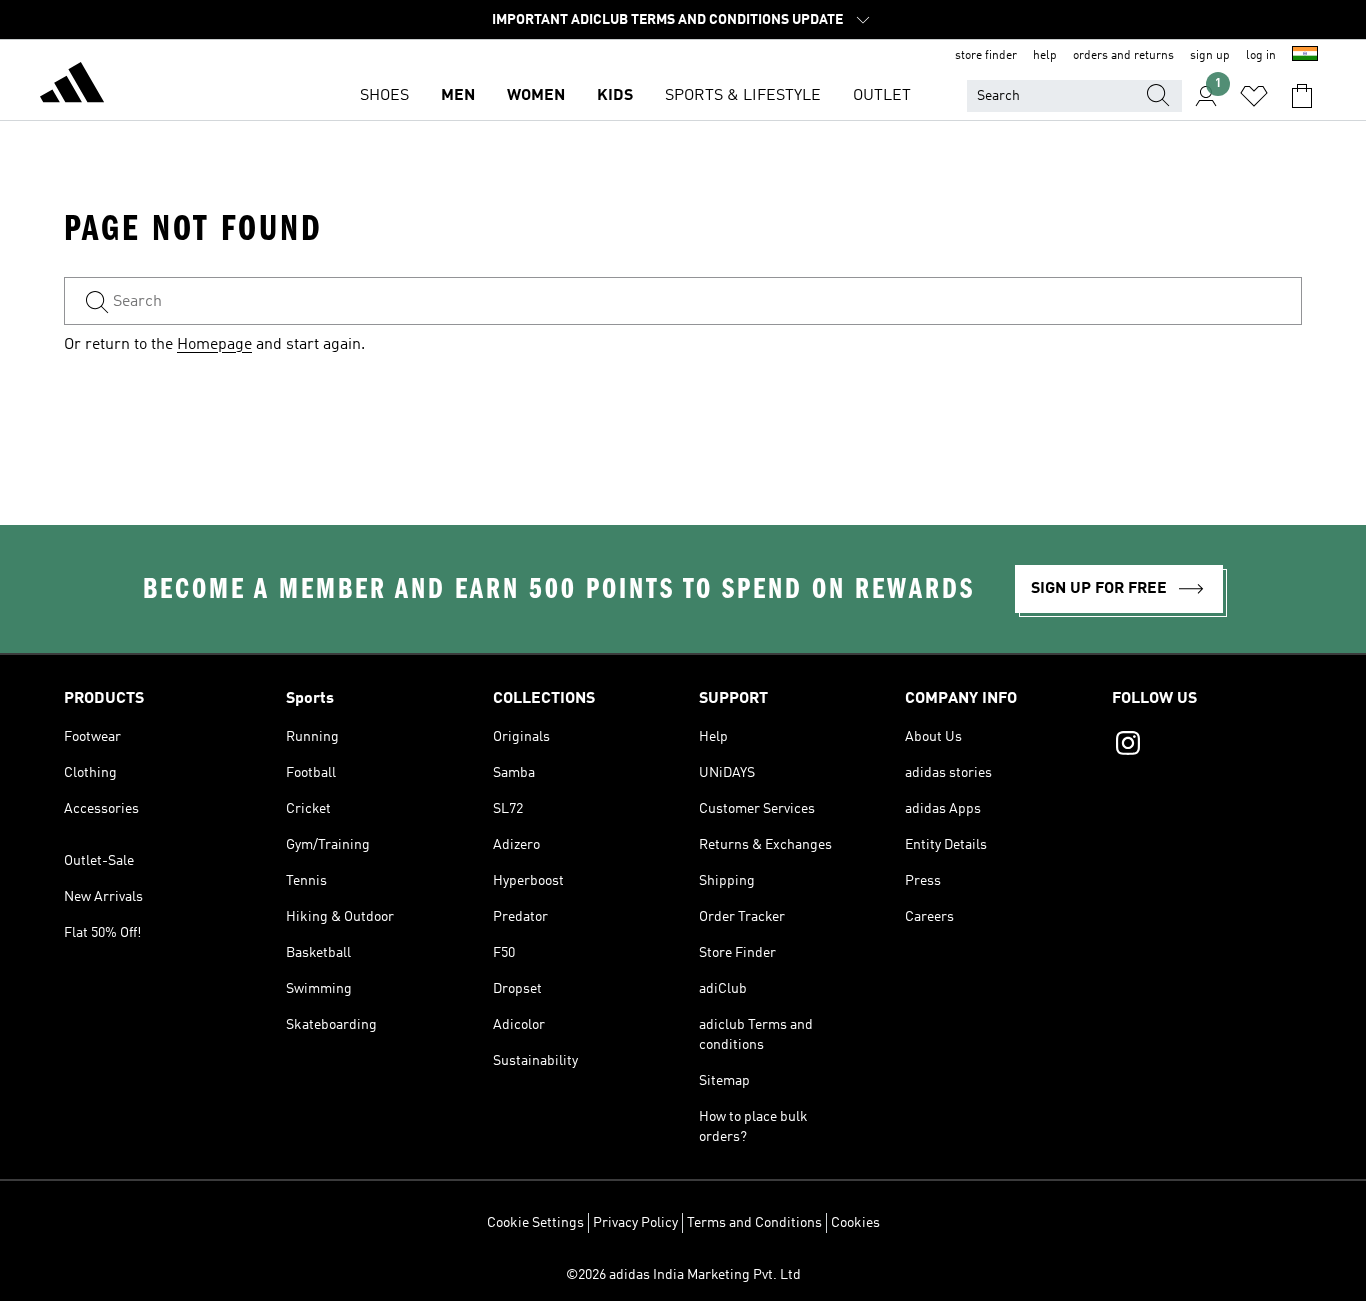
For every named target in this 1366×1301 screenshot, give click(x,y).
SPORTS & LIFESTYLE (743, 96)
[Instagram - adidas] (1207, 746)
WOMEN (536, 96)
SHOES (384, 96)
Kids (615, 96)
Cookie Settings (535, 1223)
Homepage (214, 345)
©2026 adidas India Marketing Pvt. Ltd (683, 1275)
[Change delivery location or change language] (1305, 56)
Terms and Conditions (754, 1223)
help (1045, 56)
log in (1261, 56)
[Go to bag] (1302, 96)
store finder (986, 56)
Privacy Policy (635, 1223)
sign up (1210, 56)
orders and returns (1123, 56)
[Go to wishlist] (1254, 96)
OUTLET (882, 96)
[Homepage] (72, 86)
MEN (458, 96)
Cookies (855, 1223)
